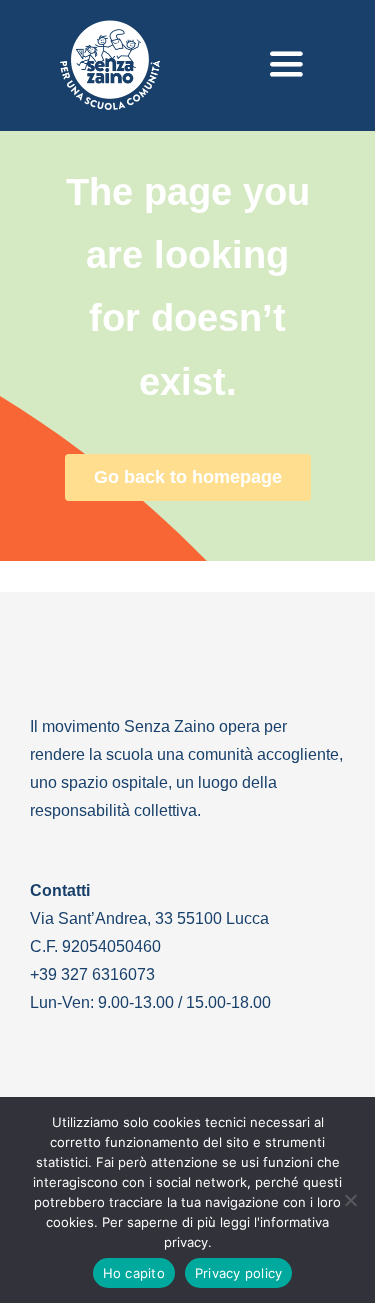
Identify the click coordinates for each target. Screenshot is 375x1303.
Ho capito (134, 1273)
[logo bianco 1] (110, 29)
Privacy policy (239, 1273)
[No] (350, 1200)
